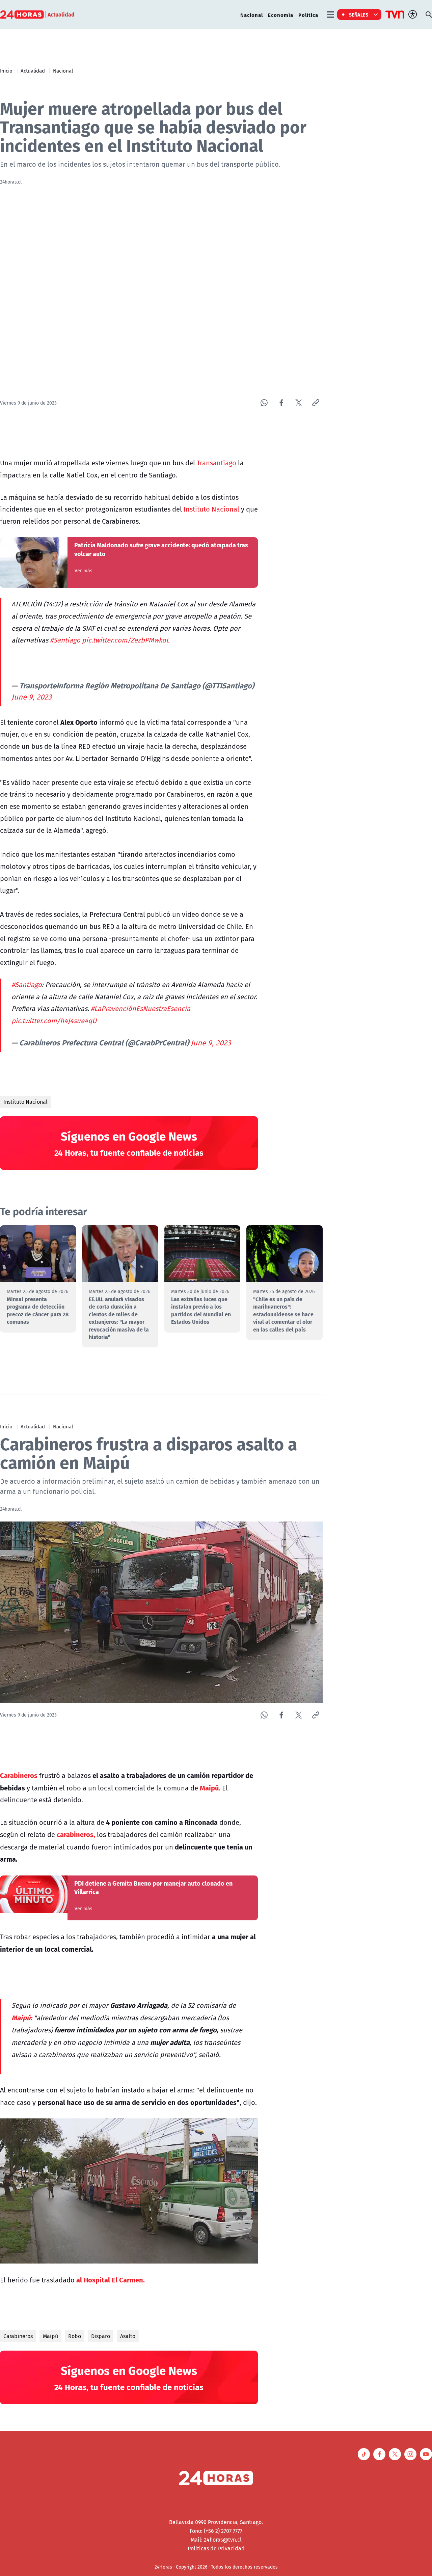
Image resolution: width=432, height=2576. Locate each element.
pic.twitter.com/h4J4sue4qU (54, 1021)
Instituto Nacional (211, 509)
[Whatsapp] (264, 403)
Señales (359, 15)
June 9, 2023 (32, 697)
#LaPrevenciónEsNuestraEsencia (141, 1008)
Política (308, 15)
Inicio (6, 71)
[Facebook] (281, 403)
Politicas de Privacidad (216, 2548)
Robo (75, 2336)
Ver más (84, 571)
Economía (281, 15)
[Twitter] (299, 403)
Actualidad (33, 71)
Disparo (101, 2336)
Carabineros (18, 2336)
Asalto (128, 2336)
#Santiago (65, 640)
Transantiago (217, 463)
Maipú (50, 2336)
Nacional (252, 15)
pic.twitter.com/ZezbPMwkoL (126, 640)
